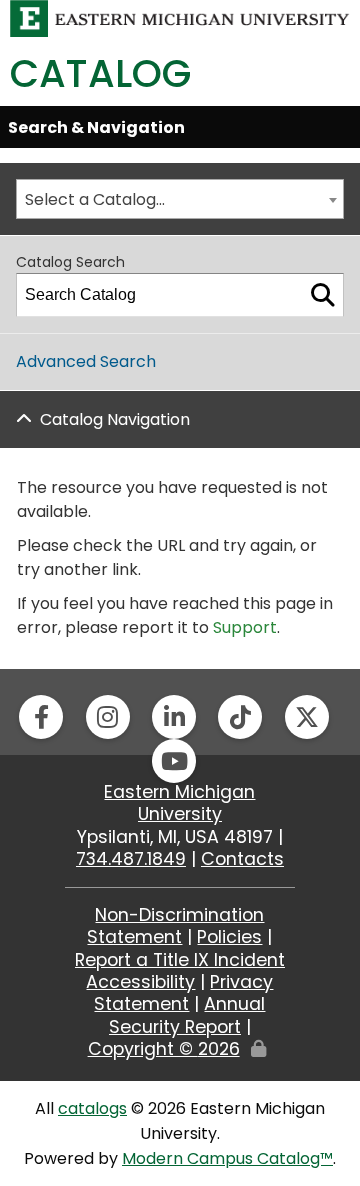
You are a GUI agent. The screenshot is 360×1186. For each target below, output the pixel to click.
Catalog (100, 73)
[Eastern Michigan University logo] (180, 17)
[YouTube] (174, 761)
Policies (229, 937)
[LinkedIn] (174, 717)
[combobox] (180, 199)
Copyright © (164, 1049)
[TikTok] (240, 717)
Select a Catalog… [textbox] (95, 199)
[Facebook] (41, 717)
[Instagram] (108, 717)
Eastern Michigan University (179, 803)
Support (245, 627)
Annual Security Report (187, 1015)
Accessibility (140, 982)
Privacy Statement (183, 993)
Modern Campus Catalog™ (227, 1158)
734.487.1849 (131, 859)
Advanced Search (86, 361)
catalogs (92, 1108)
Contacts (242, 859)
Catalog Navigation (115, 419)
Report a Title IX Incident (180, 960)
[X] (307, 717)
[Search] (323, 295)
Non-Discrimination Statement (175, 926)
